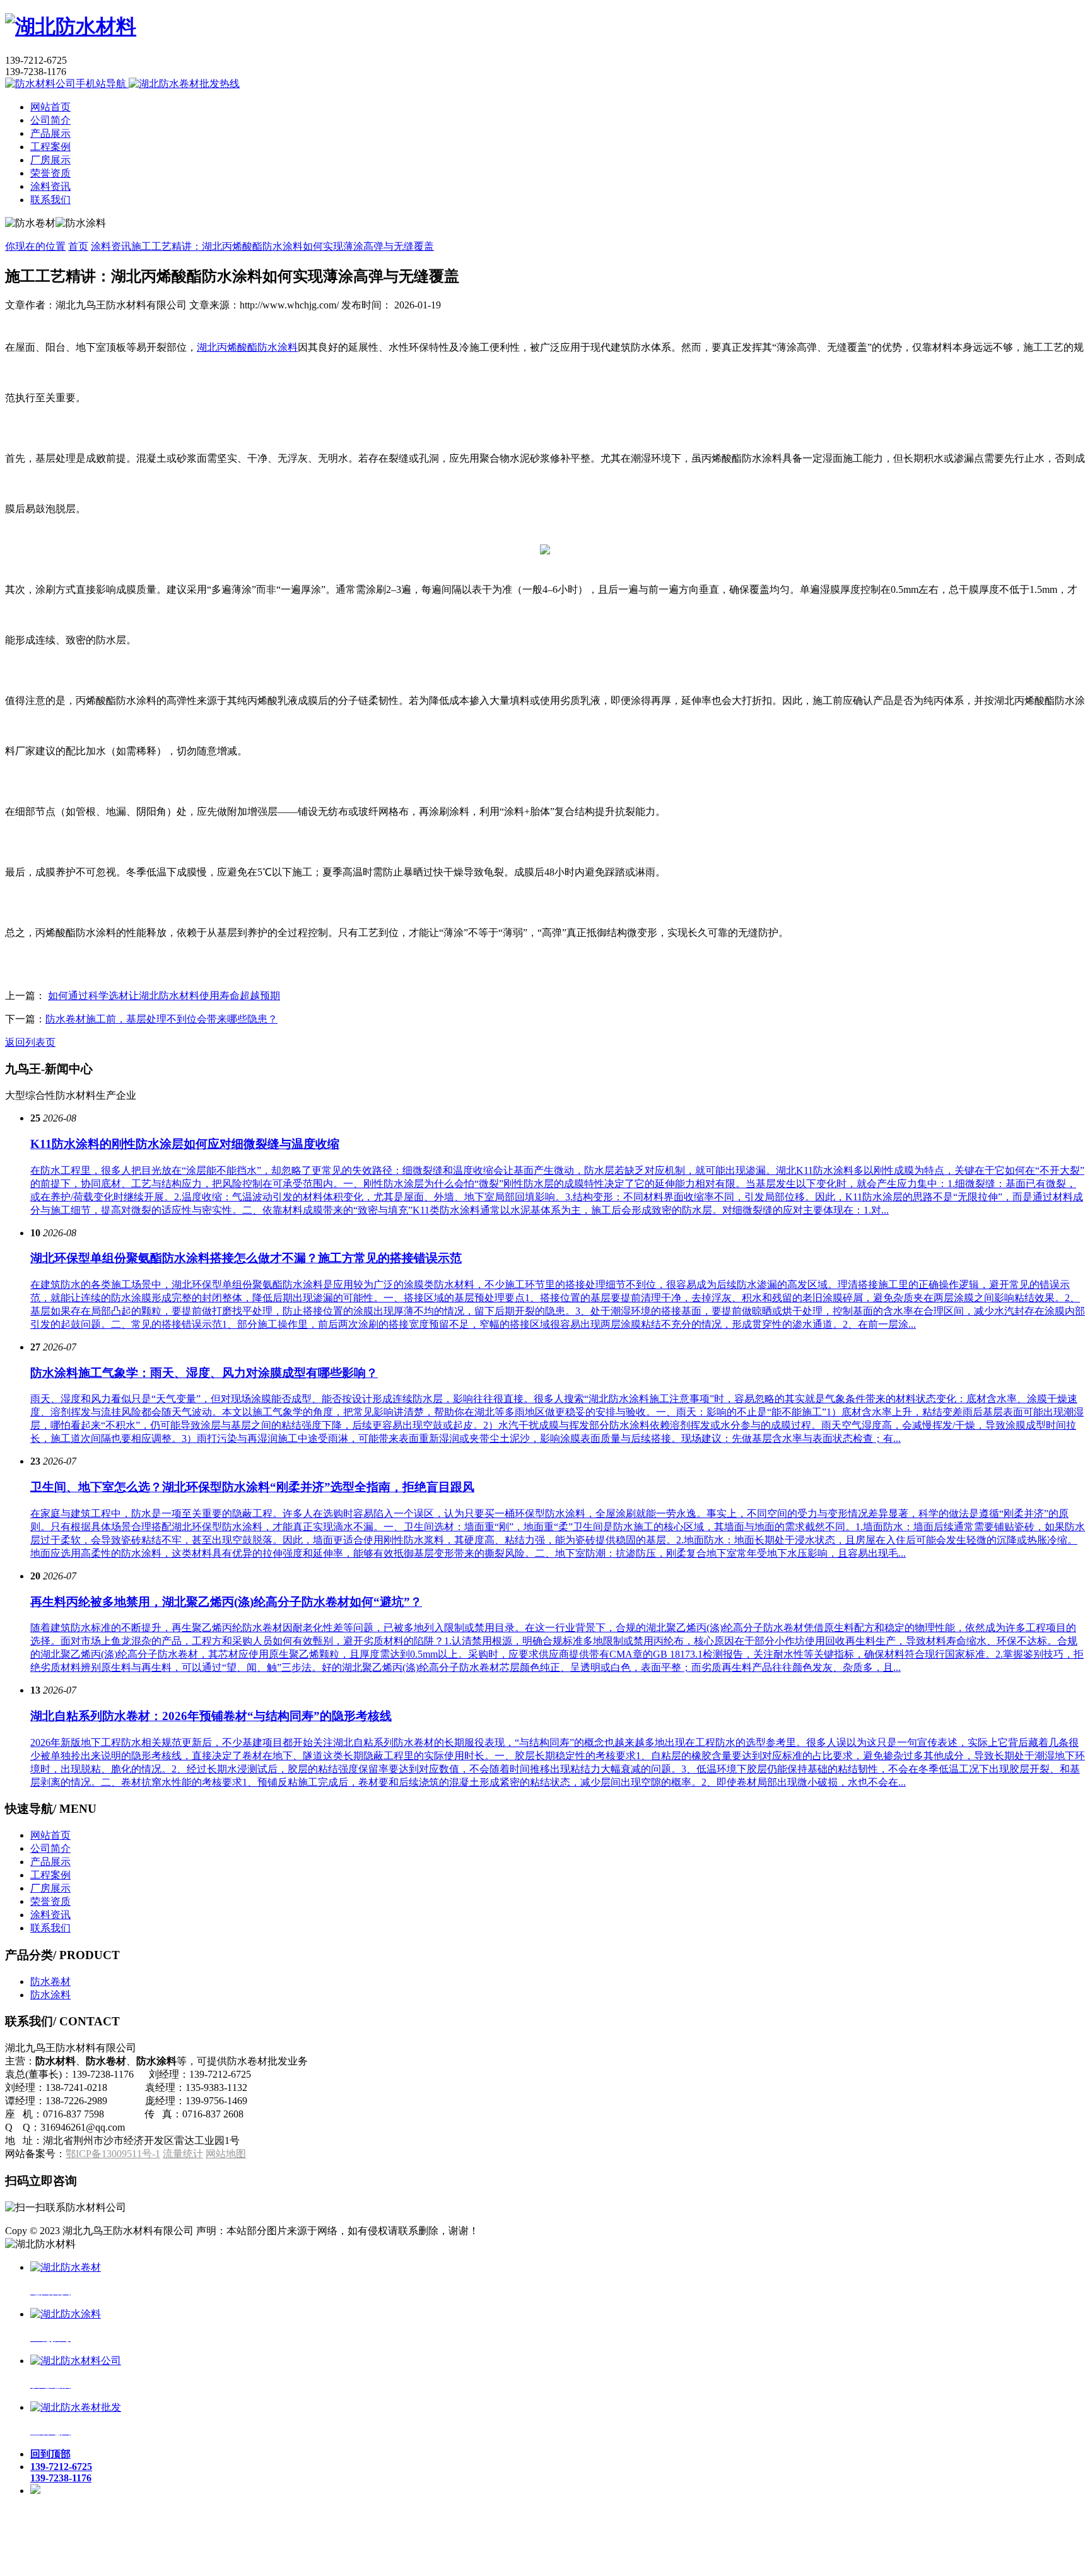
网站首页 (50, 107)
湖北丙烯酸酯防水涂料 (247, 347)
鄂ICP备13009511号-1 (113, 2154)
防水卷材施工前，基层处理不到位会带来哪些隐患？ (161, 1019)
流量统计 (183, 2154)
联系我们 (50, 200)
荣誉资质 (50, 173)
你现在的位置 (35, 246)
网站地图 (226, 2154)
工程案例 (50, 147)
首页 (78, 246)
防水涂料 (50, 1995)
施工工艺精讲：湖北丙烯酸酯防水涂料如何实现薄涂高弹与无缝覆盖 (283, 246)
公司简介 (50, 120)
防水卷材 (50, 1982)
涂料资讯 (50, 186)
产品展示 (50, 133)
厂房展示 (50, 160)
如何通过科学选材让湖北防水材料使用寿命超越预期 (164, 996)
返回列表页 (30, 1042)
